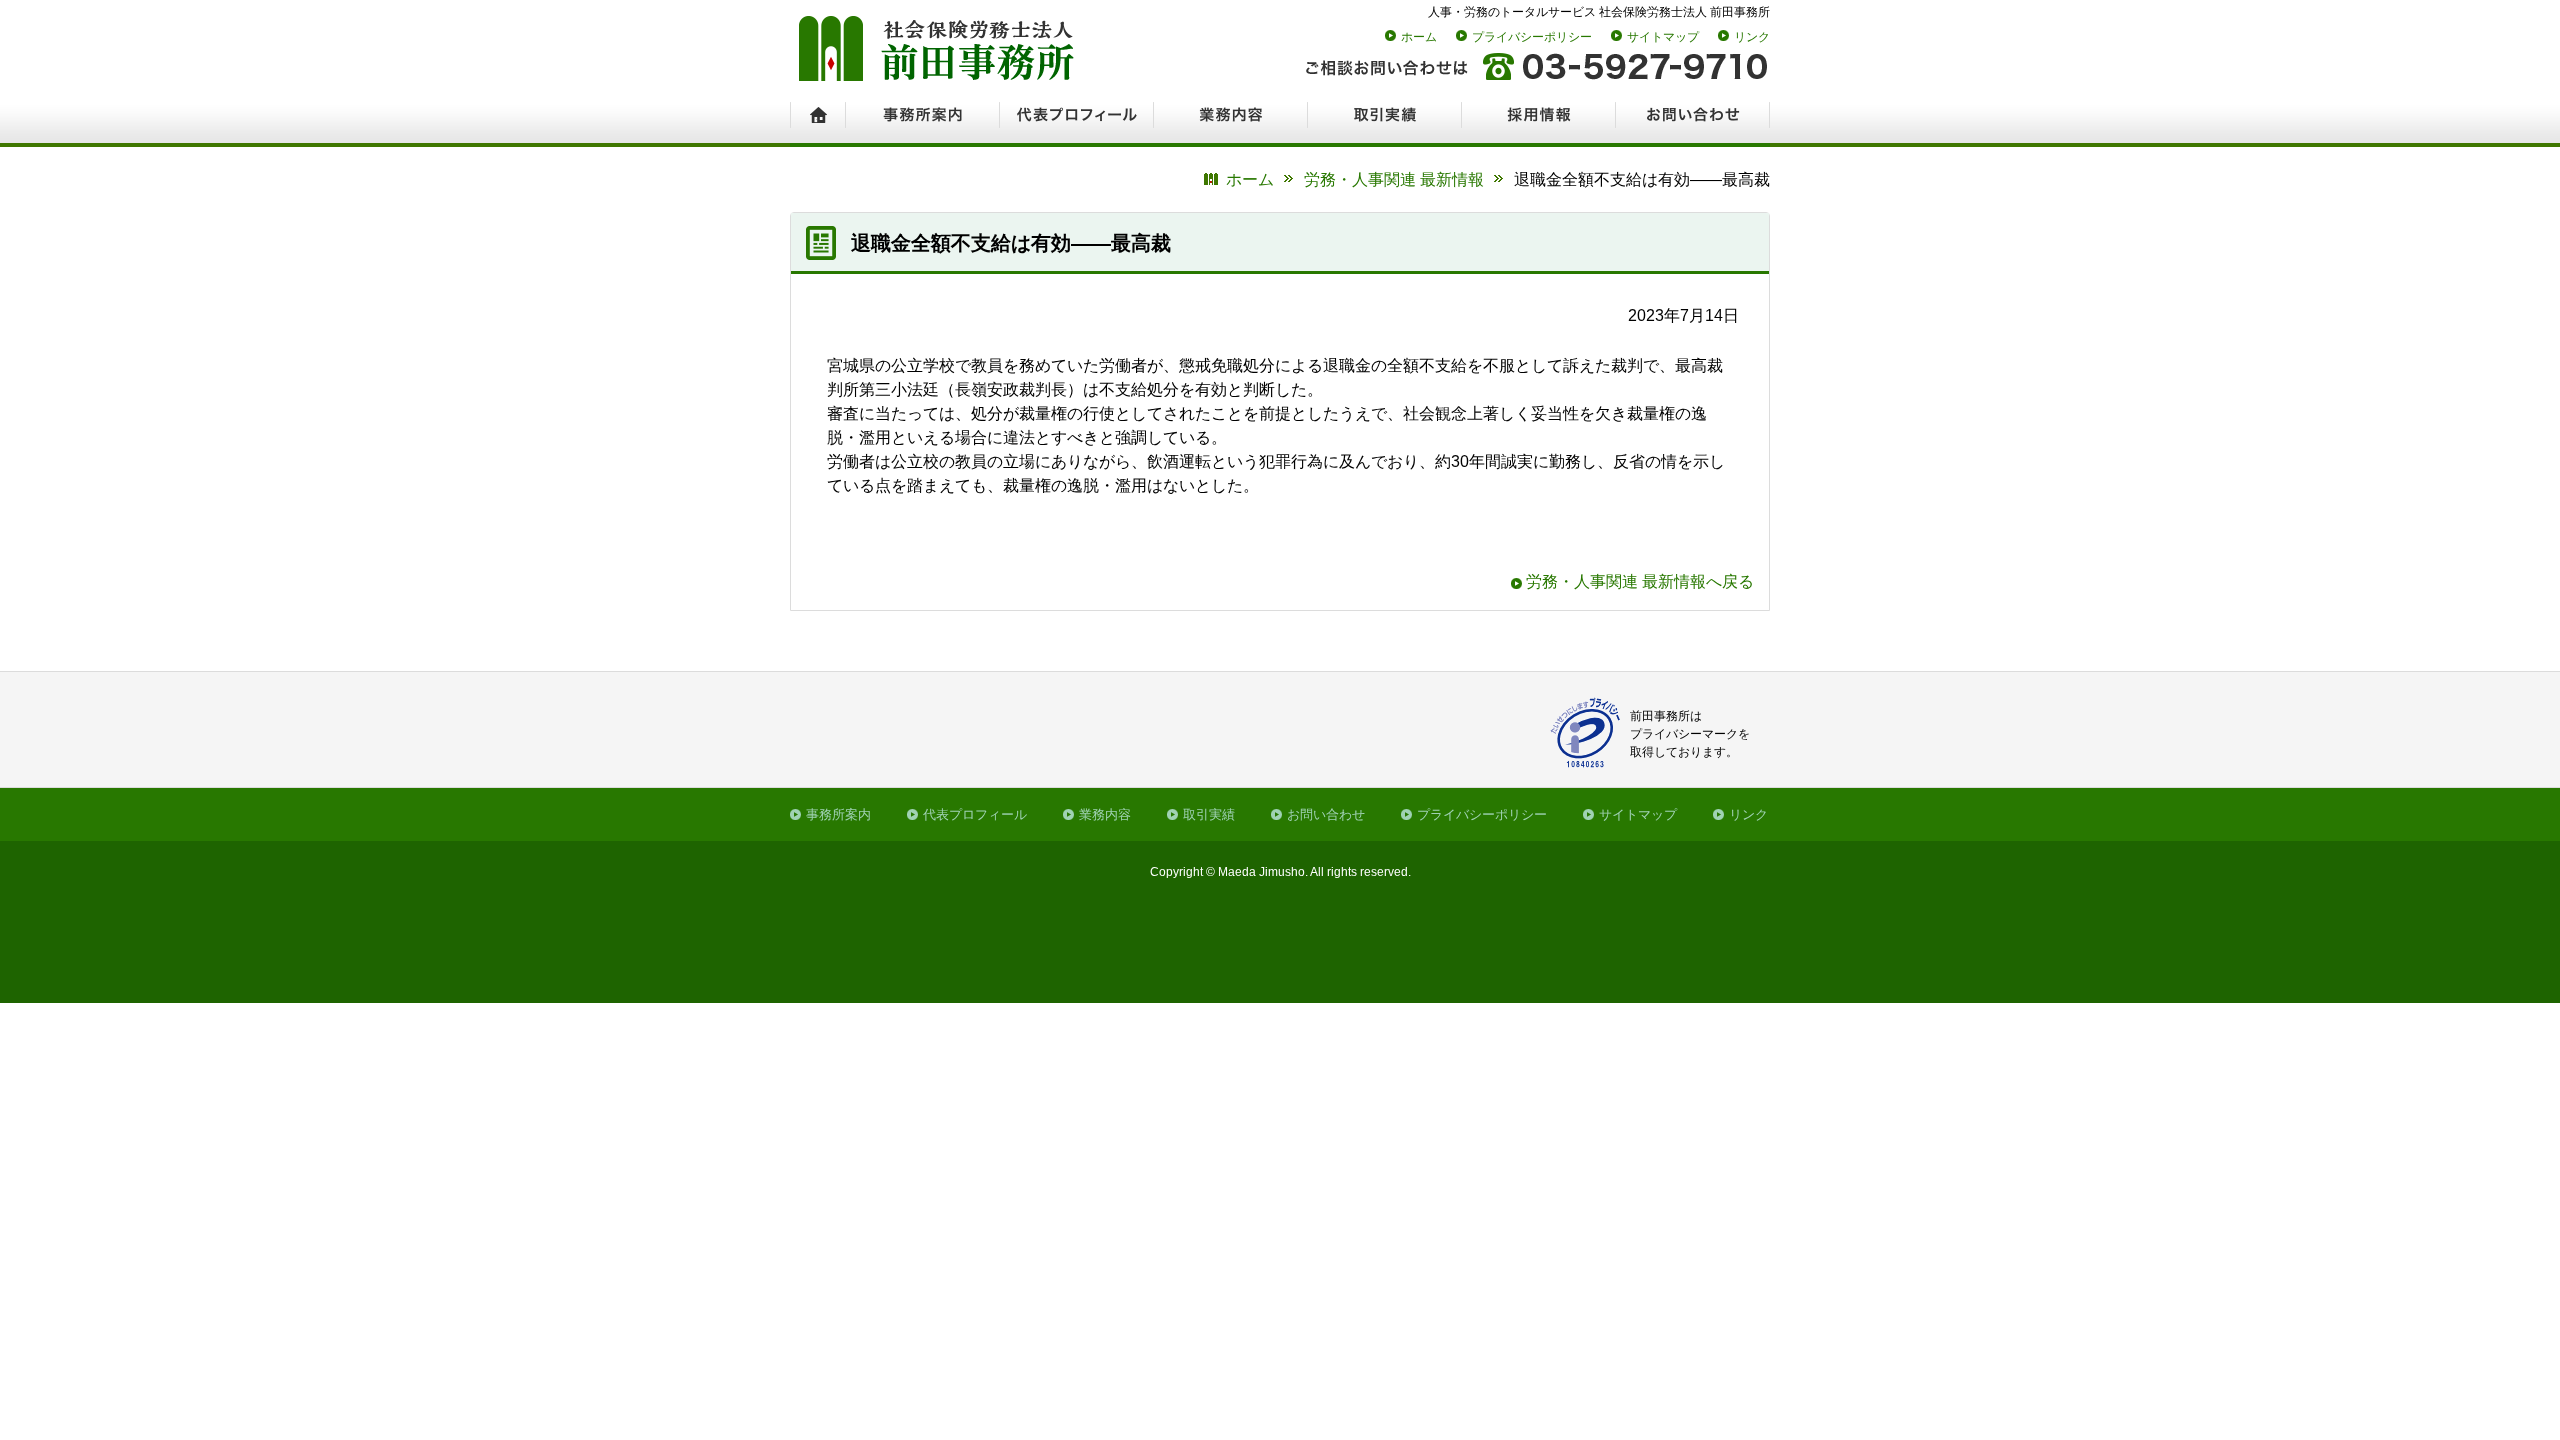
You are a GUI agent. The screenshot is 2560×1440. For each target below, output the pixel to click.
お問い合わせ (1326, 814)
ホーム (1419, 37)
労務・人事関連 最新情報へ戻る (1640, 581)
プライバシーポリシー (1532, 37)
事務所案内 (838, 814)
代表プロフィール (975, 814)
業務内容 (1105, 814)
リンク (1752, 37)
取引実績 (1209, 814)
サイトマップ (1663, 37)
